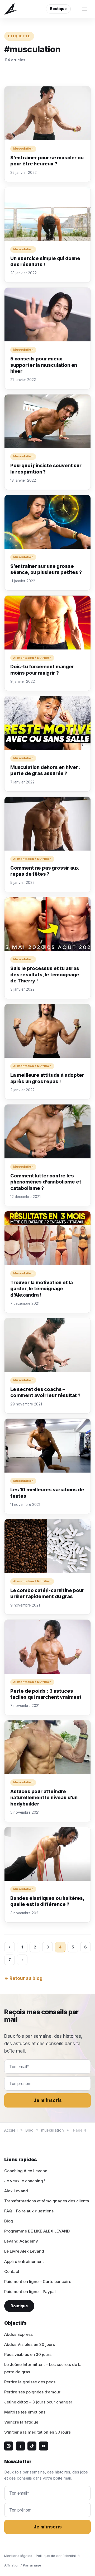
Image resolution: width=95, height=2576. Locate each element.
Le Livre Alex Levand (24, 2251)
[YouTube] (44, 2446)
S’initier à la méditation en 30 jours (37, 2432)
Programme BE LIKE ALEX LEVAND (37, 2231)
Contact (12, 2271)
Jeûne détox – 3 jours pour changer (38, 2402)
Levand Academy (21, 2241)
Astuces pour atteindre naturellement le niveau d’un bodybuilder (44, 1798)
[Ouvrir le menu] (84, 9)
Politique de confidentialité (58, 2556)
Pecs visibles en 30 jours (28, 2354)
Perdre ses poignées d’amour (32, 2392)
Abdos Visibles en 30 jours (30, 2344)
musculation (53, 2130)
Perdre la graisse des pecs (30, 2382)
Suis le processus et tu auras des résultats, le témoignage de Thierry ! (45, 974)
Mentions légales (18, 2556)
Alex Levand (16, 2191)
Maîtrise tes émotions (25, 2412)
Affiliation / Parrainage (23, 2565)
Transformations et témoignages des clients (47, 2201)
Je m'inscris (48, 2100)
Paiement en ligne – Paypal (30, 2292)
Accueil (11, 2130)
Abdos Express (18, 2334)
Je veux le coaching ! (25, 2181)
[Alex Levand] (11, 9)
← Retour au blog (23, 1978)
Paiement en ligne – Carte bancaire (38, 2282)
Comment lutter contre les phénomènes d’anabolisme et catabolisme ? (46, 1182)
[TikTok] (32, 2446)
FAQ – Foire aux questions (29, 2211)
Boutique (58, 9)
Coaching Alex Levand (26, 2171)
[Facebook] (20, 2446)
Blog (29, 2130)
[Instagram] (9, 2446)
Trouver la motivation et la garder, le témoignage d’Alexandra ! (42, 1289)
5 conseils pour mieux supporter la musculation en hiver (44, 365)
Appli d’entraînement (24, 2261)
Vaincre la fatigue (21, 2422)
